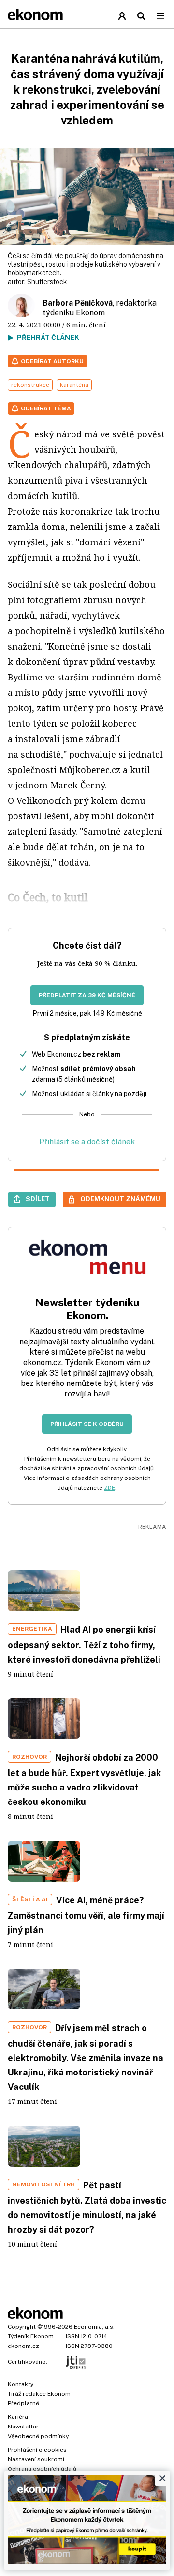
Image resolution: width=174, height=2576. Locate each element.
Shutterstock (47, 282)
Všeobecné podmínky (38, 2436)
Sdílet (38, 1199)
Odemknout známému (120, 1199)
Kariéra (18, 2417)
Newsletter (23, 2427)
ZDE (109, 1488)
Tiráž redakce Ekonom (39, 2394)
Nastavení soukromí (36, 2459)
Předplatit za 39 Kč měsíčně (87, 995)
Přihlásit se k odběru (87, 1424)
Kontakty (21, 2384)
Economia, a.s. (94, 2327)
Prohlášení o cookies (37, 2450)
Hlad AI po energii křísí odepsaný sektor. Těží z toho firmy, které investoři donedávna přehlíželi (84, 1645)
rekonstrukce (30, 385)
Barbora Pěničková (78, 303)
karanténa (74, 385)
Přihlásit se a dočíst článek (87, 1142)
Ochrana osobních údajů (42, 2469)
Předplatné (23, 2403)
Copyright (22, 2327)
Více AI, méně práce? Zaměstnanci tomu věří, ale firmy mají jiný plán (86, 1915)
